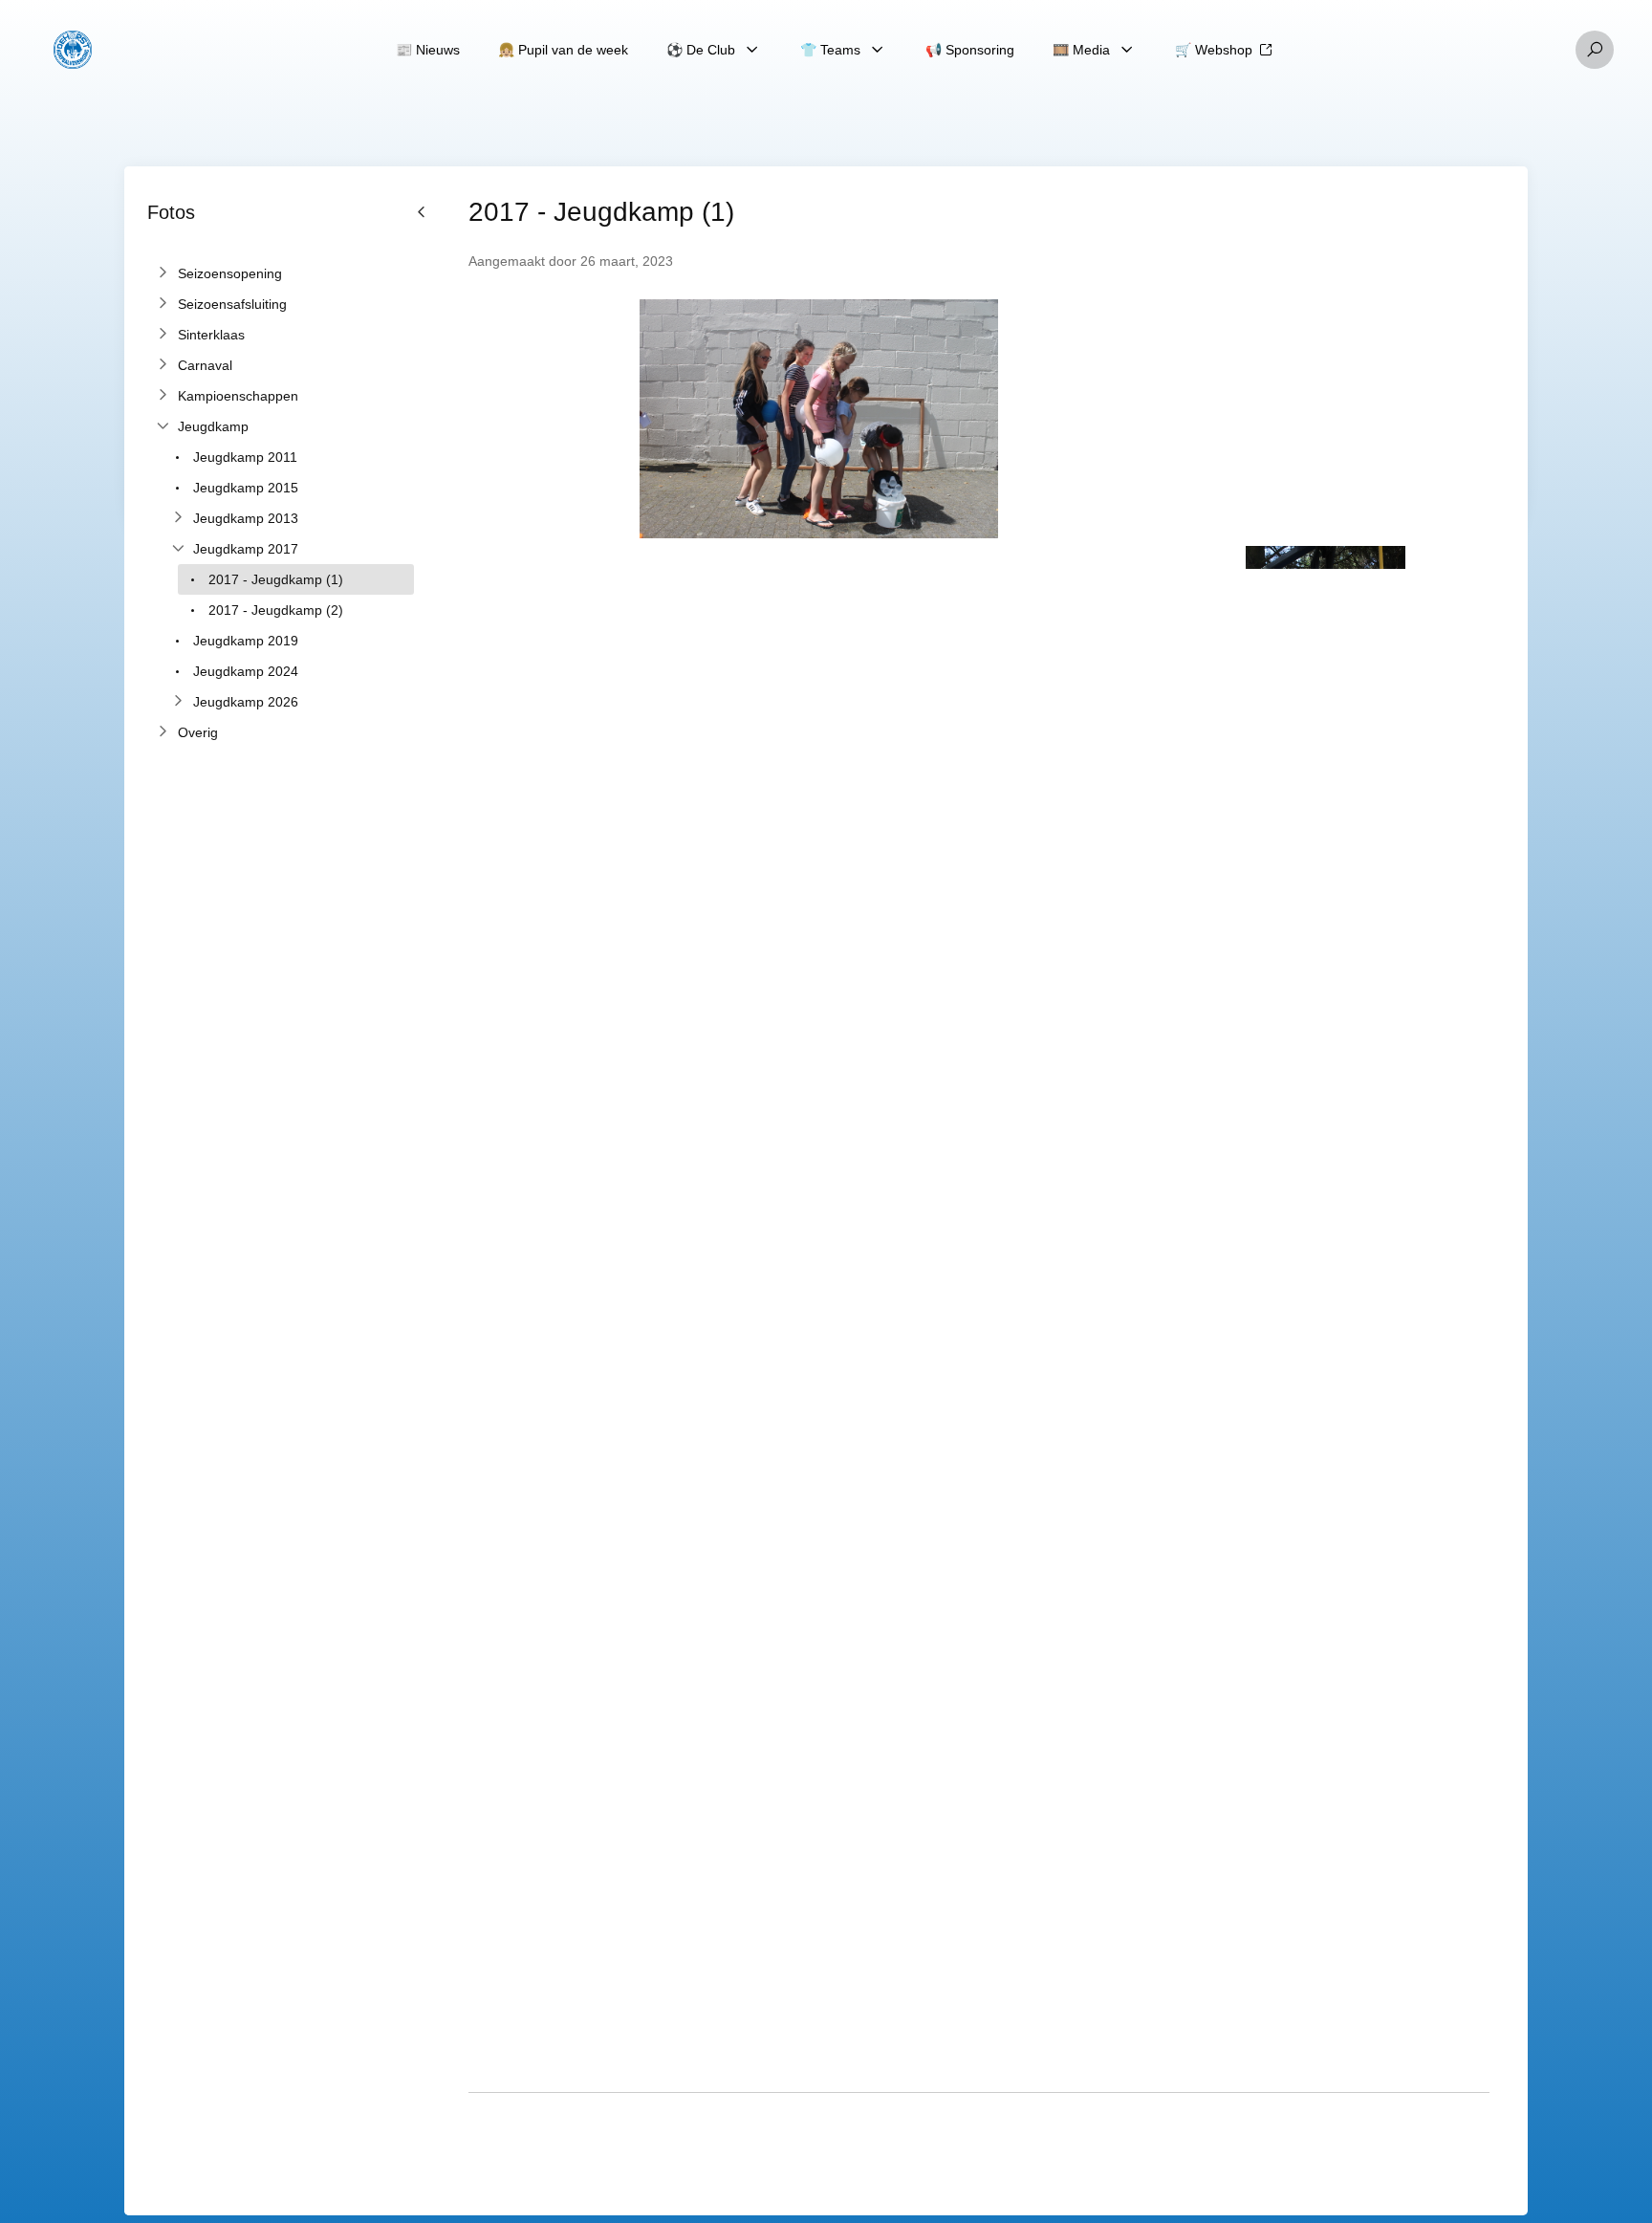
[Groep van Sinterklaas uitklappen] (163, 335)
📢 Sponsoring (970, 50)
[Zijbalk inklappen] (422, 1191)
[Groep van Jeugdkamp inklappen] (163, 426)
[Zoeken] (1595, 50)
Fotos (171, 212)
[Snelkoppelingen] (73, 50)
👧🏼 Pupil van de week (563, 50)
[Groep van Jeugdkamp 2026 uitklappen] (178, 702)
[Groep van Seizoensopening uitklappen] (163, 273)
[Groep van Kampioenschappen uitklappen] (163, 396)
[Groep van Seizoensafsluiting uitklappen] (163, 304)
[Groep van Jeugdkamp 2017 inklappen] (178, 549)
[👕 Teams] (878, 50)
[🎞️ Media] (1127, 50)
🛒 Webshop (1214, 50)
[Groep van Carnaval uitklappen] (163, 365)
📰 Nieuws (428, 50)
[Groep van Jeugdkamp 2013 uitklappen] (178, 518)
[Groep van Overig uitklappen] (163, 732)
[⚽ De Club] (752, 50)
